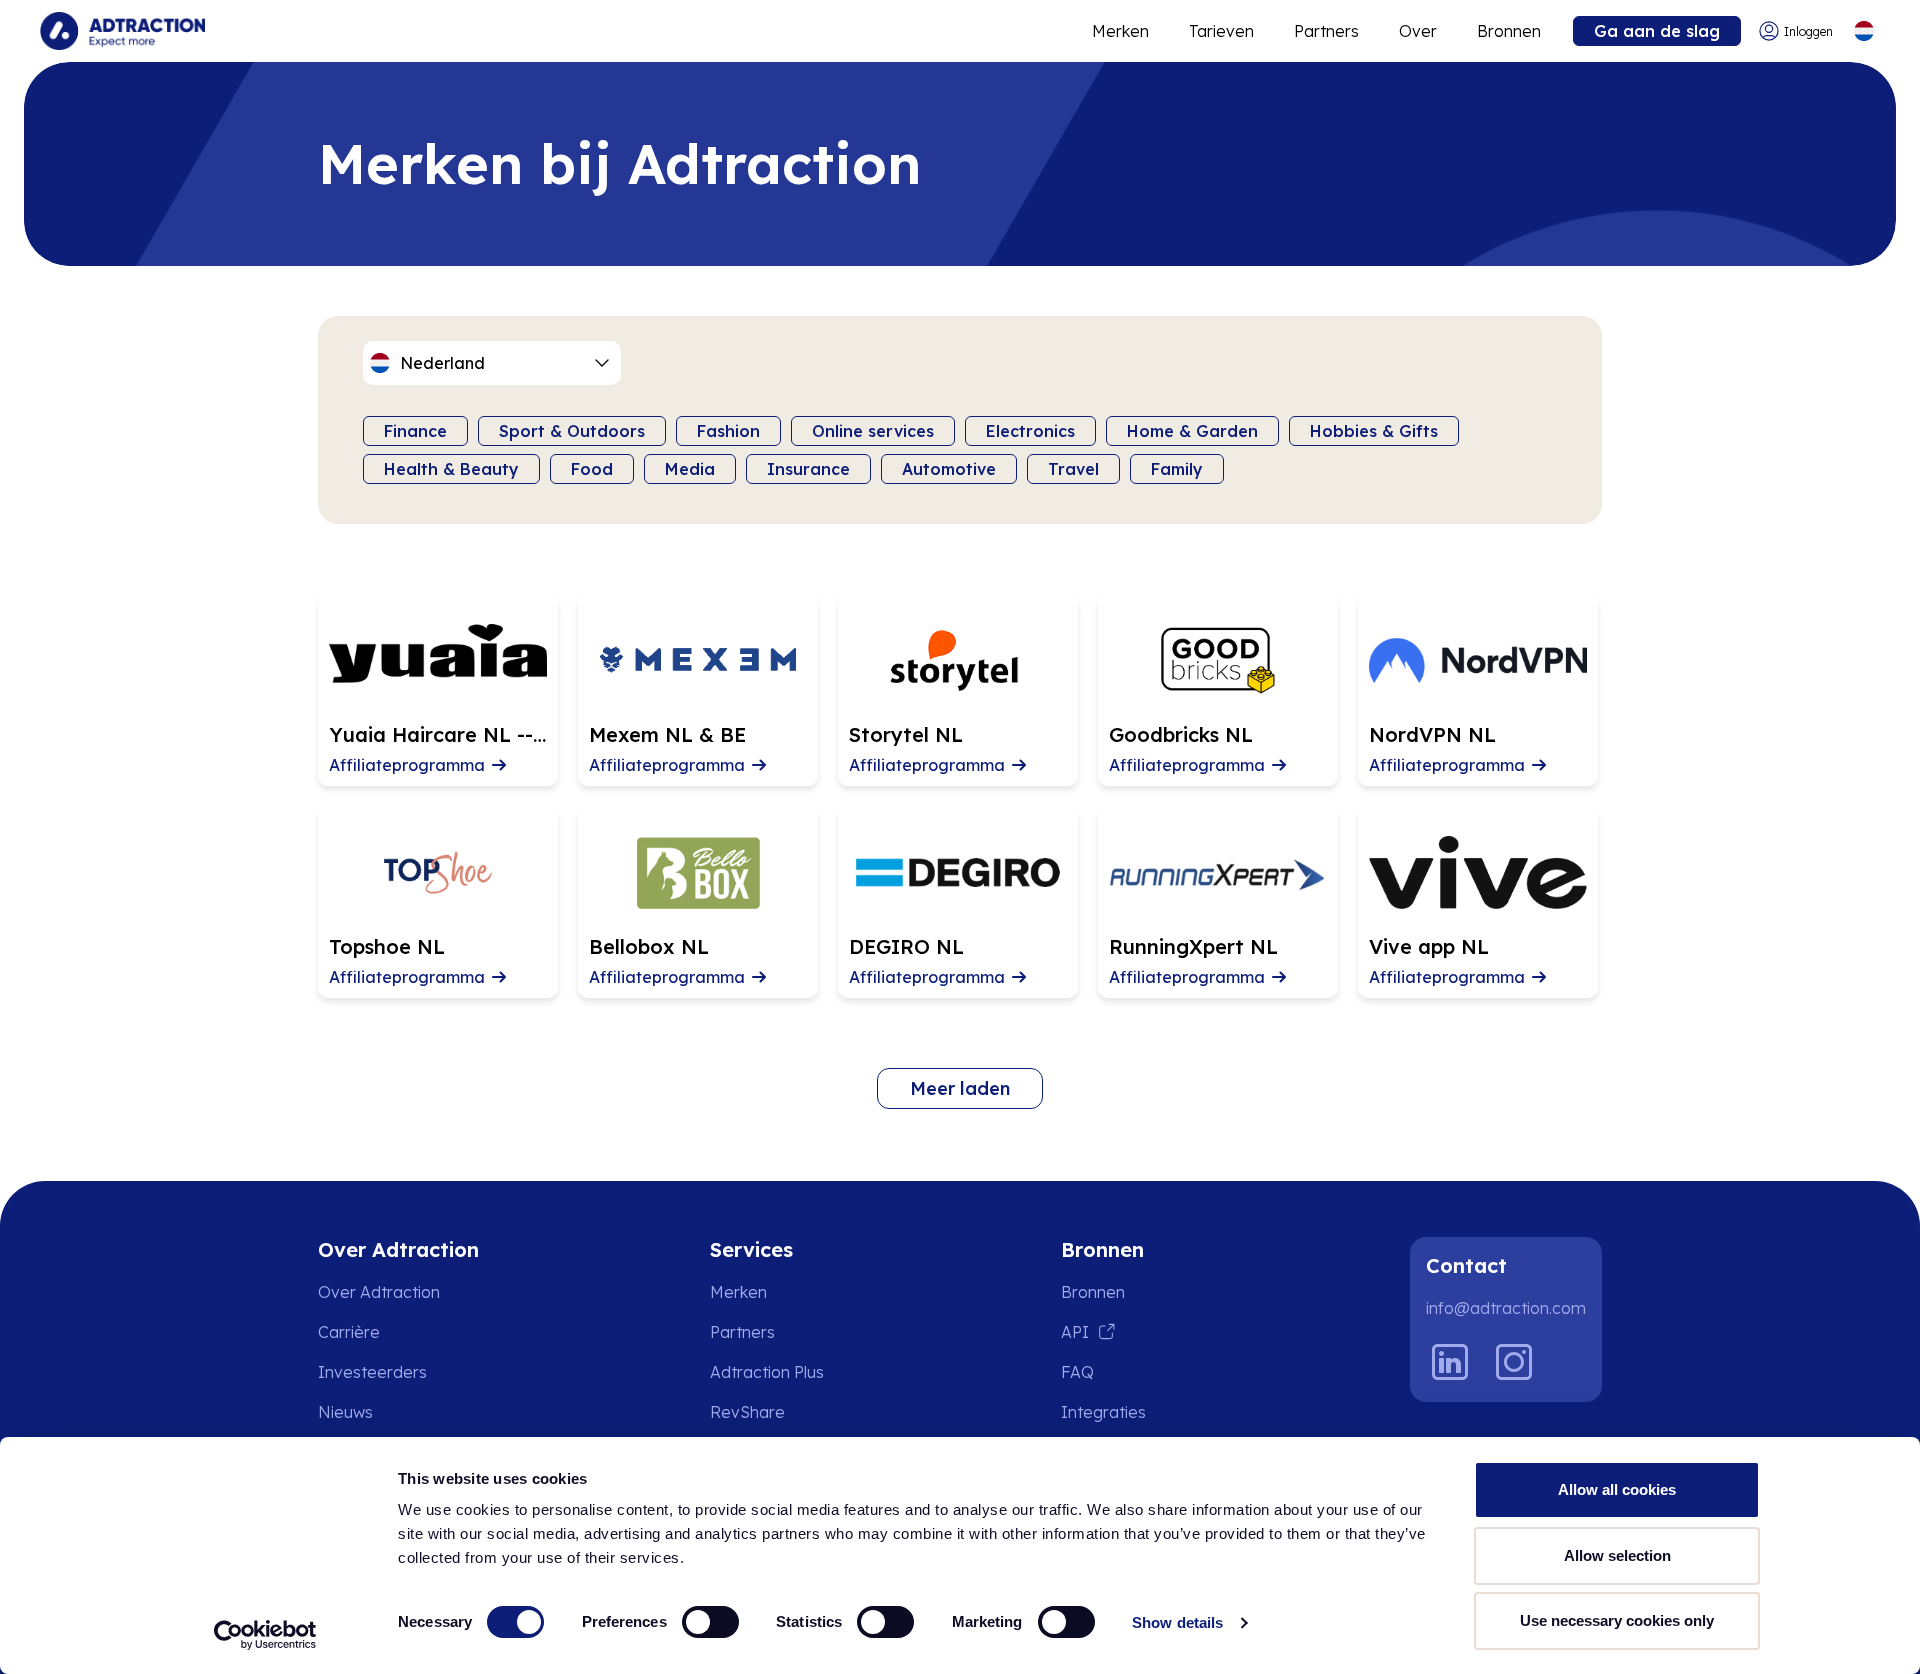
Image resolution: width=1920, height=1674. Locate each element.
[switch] (710, 1622)
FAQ (1077, 1372)
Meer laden (960, 1088)
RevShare (747, 1412)
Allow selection (1617, 1555)
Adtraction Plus (767, 1372)
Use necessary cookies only (1617, 1620)
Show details (1177, 1622)
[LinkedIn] (1450, 1362)
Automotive (949, 469)
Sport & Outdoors (572, 431)
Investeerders (372, 1372)
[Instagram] (1514, 1362)
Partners (1326, 31)
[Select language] (1863, 31)
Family (1177, 469)
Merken (1120, 31)
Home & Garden (1192, 431)
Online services (873, 431)
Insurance (808, 469)
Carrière (349, 1332)
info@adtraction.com (1506, 1308)
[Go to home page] (122, 31)
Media (690, 469)
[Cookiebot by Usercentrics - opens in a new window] (265, 1635)
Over (1418, 31)
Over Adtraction (379, 1292)
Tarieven (1221, 31)
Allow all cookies (1617, 1489)
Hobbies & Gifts (1374, 431)
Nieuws (345, 1412)
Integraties (1103, 1412)
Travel (1073, 469)
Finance (415, 431)
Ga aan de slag (1657, 31)
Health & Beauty (451, 469)
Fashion (728, 431)
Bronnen (1509, 31)
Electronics (1030, 431)
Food (592, 469)
